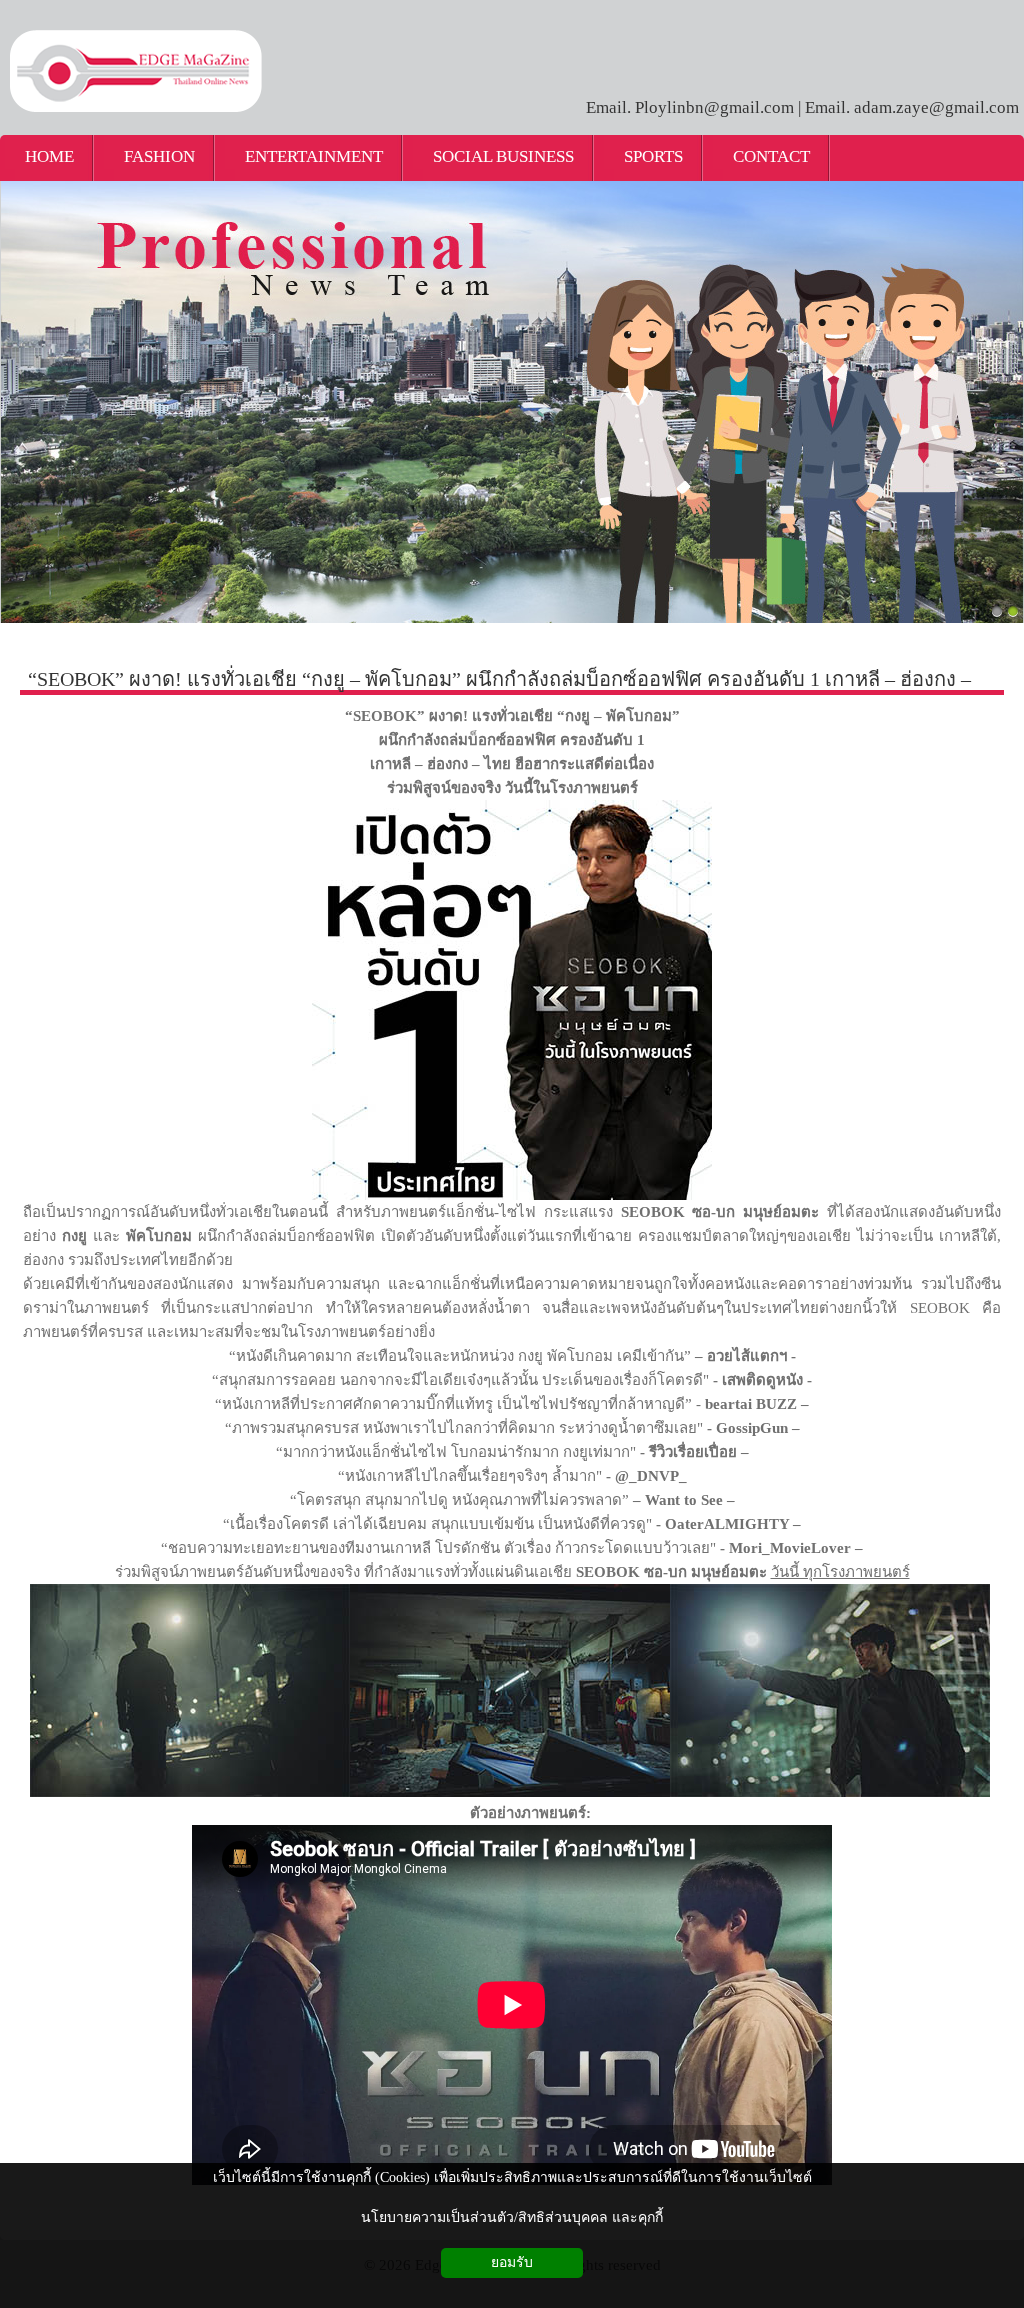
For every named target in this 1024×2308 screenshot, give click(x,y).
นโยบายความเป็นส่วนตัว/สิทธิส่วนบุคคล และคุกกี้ (512, 2217)
